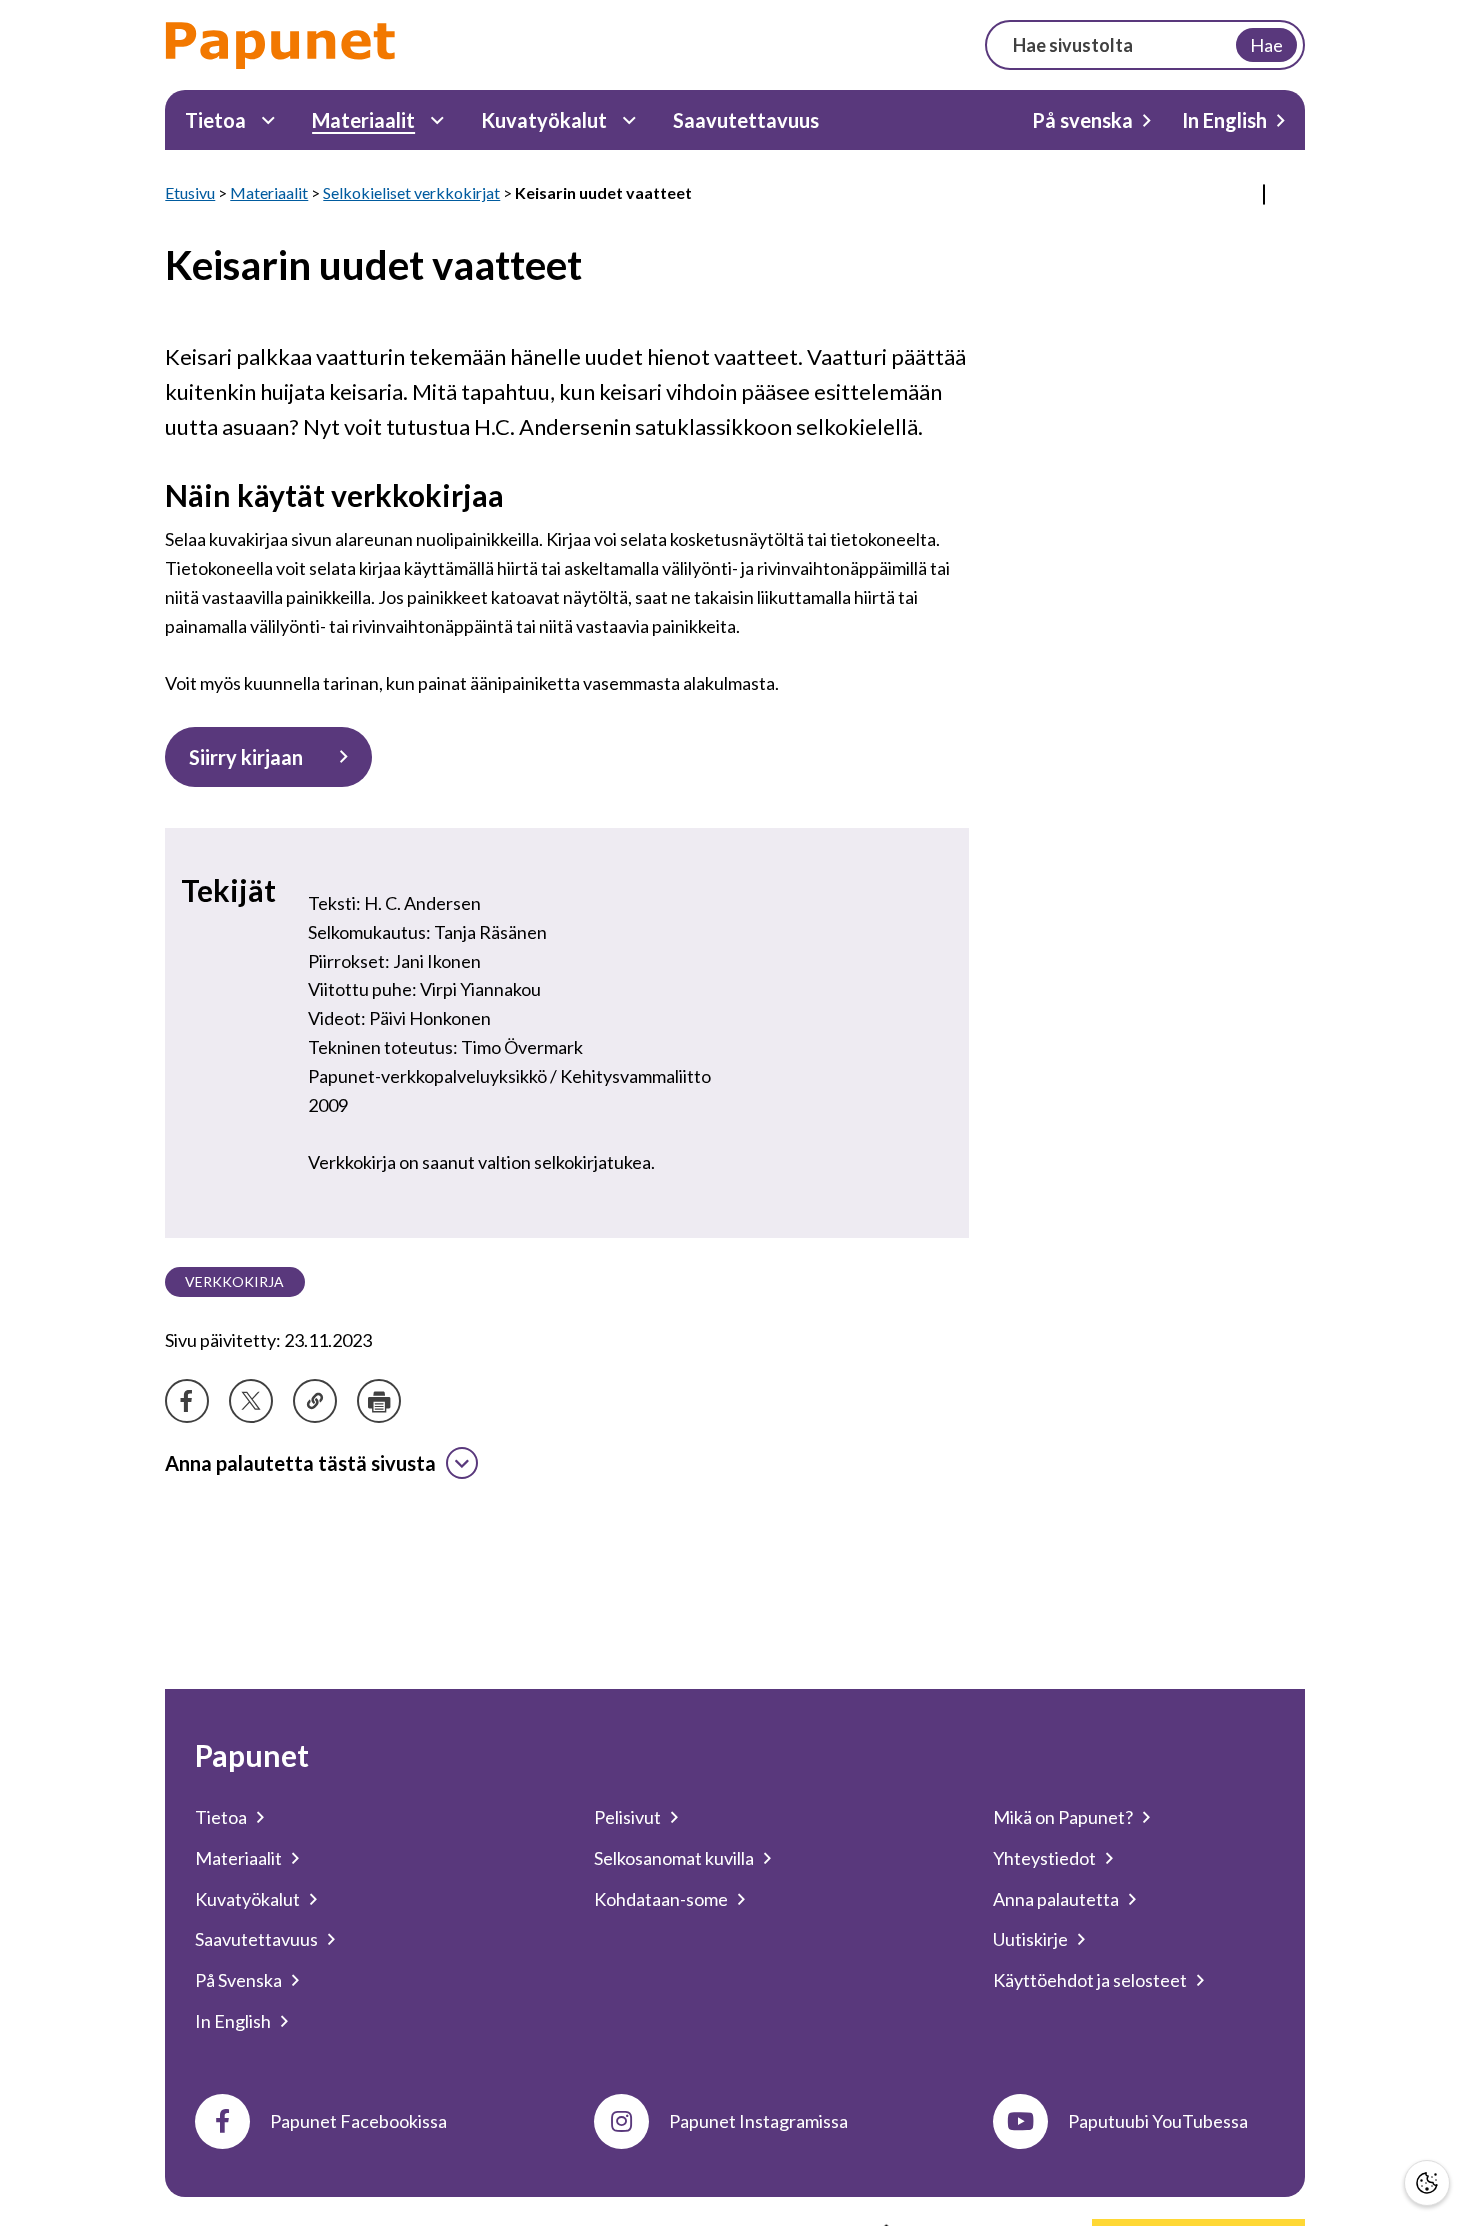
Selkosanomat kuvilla (674, 1858)
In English (1224, 120)
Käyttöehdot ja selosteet (1090, 1980)
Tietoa (215, 120)
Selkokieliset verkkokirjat (411, 192)
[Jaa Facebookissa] (187, 1401)
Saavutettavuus (746, 120)
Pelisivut (627, 1817)
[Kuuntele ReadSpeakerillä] (1264, 194)
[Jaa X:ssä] (251, 1401)
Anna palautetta (1056, 1899)
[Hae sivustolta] (1145, 45)
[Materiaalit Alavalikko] (437, 120)
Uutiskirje (1030, 1939)
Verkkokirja (234, 1281)
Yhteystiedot (1044, 1858)
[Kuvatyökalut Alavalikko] (629, 120)
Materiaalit (363, 120)
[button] (1427, 2183)
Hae (1266, 45)
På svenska (1082, 120)
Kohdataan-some (661, 1899)
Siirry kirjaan (246, 757)
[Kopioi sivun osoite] (315, 1401)
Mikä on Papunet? (1063, 1817)
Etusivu (190, 192)
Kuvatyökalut (544, 120)
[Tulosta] (379, 1401)
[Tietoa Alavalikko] (268, 120)
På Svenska (238, 1980)
